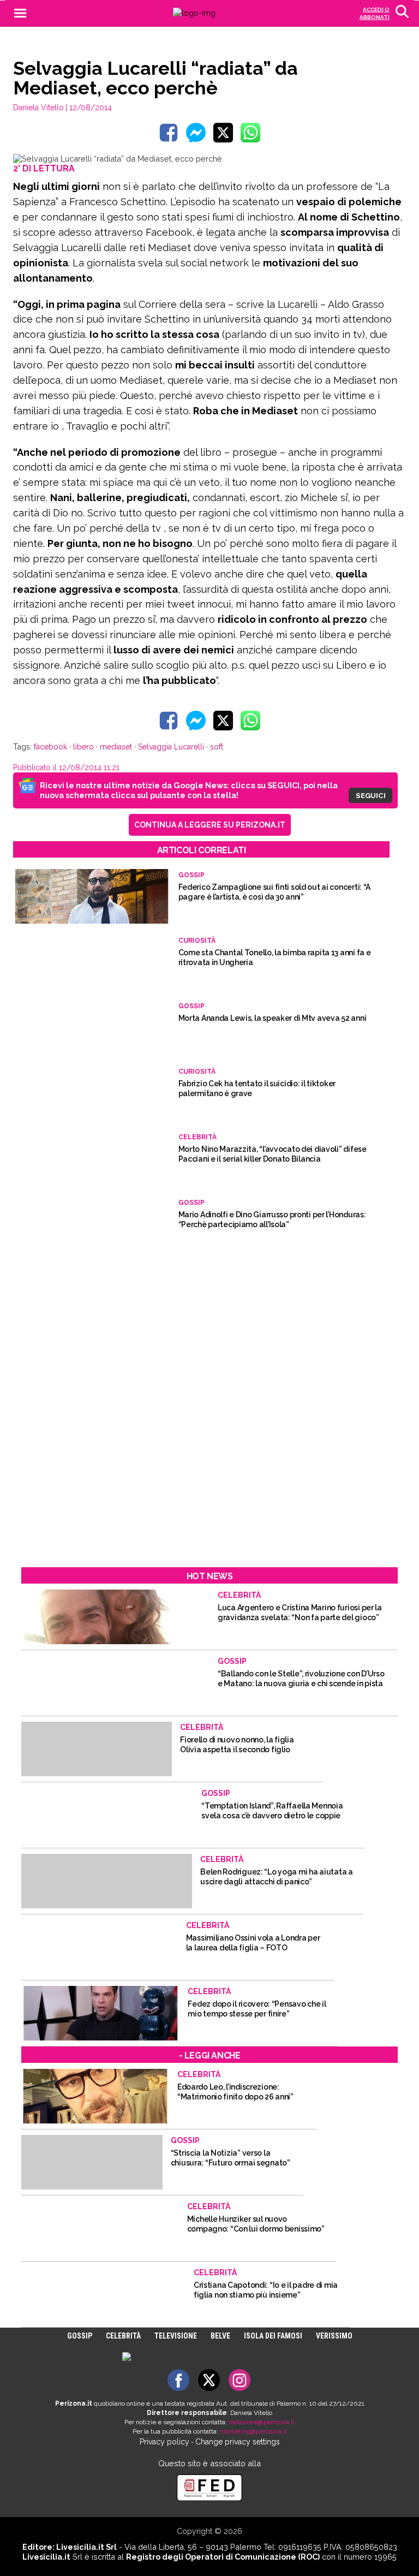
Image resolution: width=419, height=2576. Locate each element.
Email (132, 1248)
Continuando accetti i (209, 1275)
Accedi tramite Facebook (216, 1355)
